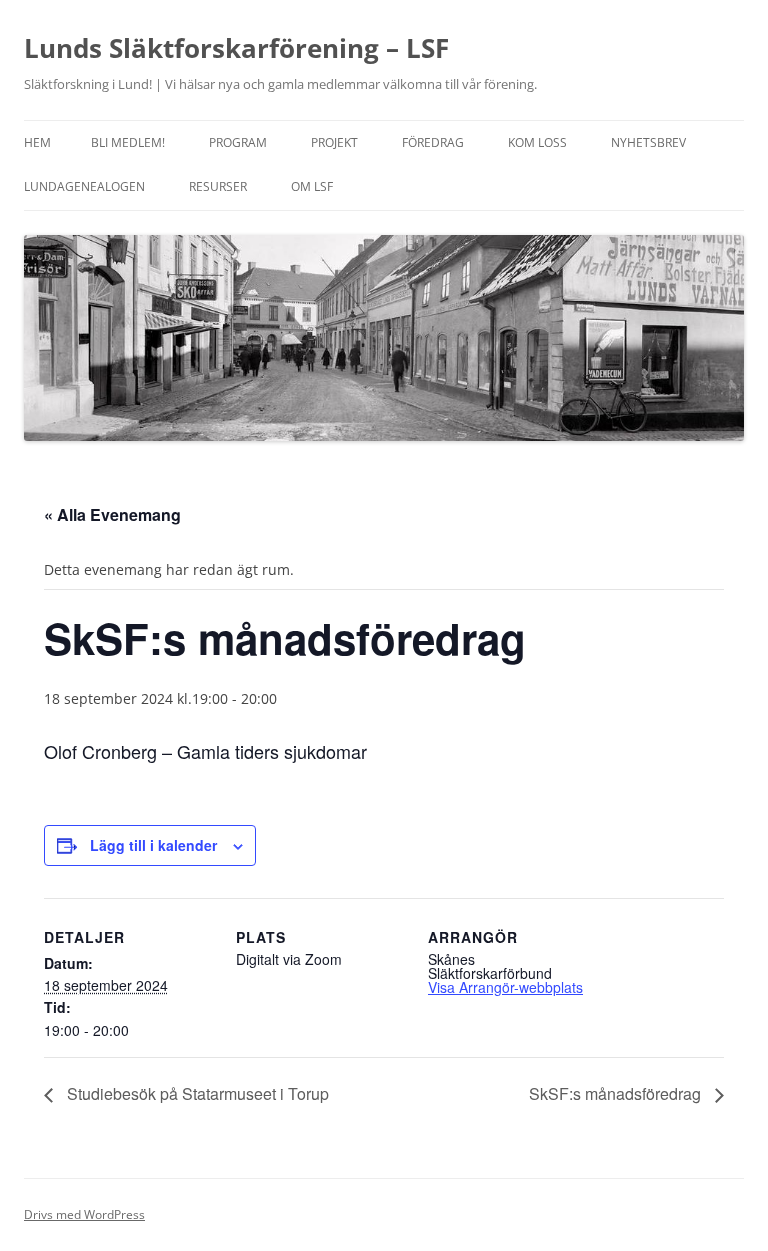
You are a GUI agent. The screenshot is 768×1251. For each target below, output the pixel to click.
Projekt (334, 142)
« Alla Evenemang (112, 514)
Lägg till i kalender (153, 845)
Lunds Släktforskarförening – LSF (236, 48)
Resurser (218, 186)
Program (238, 142)
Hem (37, 142)
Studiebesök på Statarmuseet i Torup (196, 1093)
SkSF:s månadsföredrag (617, 1093)
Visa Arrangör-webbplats (505, 987)
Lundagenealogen (84, 186)
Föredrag (433, 142)
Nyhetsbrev (648, 142)
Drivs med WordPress (84, 1214)
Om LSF (312, 186)
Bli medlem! (128, 142)
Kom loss (537, 142)
